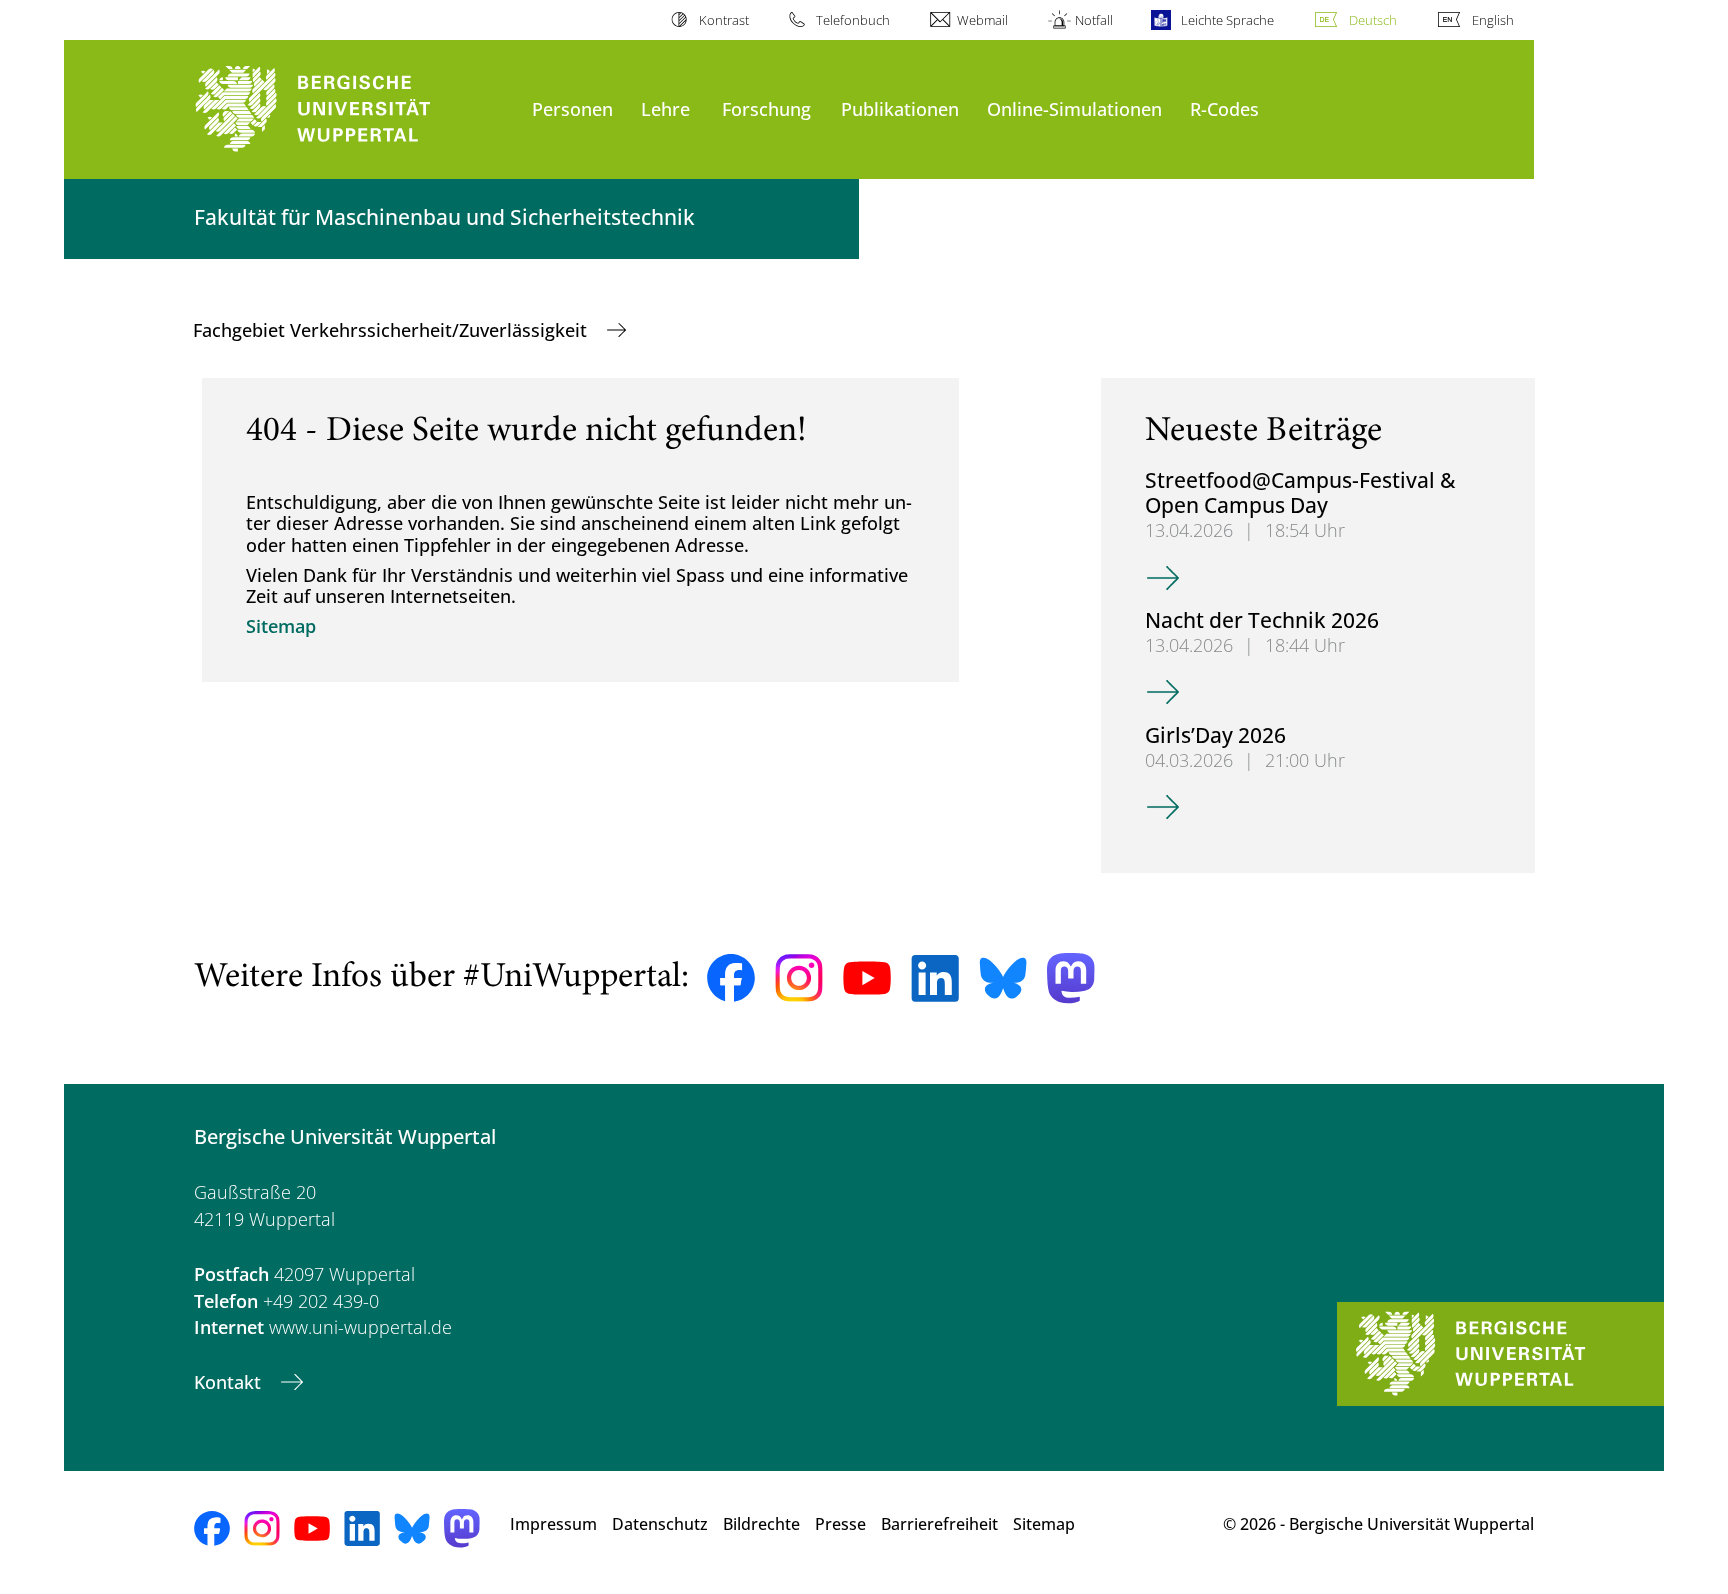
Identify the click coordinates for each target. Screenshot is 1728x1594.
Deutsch (1373, 20)
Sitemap (281, 626)
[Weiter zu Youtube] (867, 978)
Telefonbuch (853, 20)
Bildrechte (761, 1524)
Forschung (766, 108)
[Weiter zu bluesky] (1003, 978)
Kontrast (723, 20)
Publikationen (900, 108)
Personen (572, 108)
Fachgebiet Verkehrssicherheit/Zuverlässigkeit (392, 330)
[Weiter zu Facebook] (731, 978)
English (1493, 20)
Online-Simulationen (1074, 108)
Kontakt (230, 1382)
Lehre (665, 108)
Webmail (982, 20)
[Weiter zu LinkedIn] (935, 978)
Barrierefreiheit (939, 1524)
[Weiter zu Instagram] (799, 978)
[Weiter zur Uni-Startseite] (353, 109)
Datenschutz (660, 1524)
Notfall (1094, 20)
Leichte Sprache (1227, 20)
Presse (840, 1524)
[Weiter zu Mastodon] (1071, 978)
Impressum (553, 1524)
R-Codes (1224, 108)
